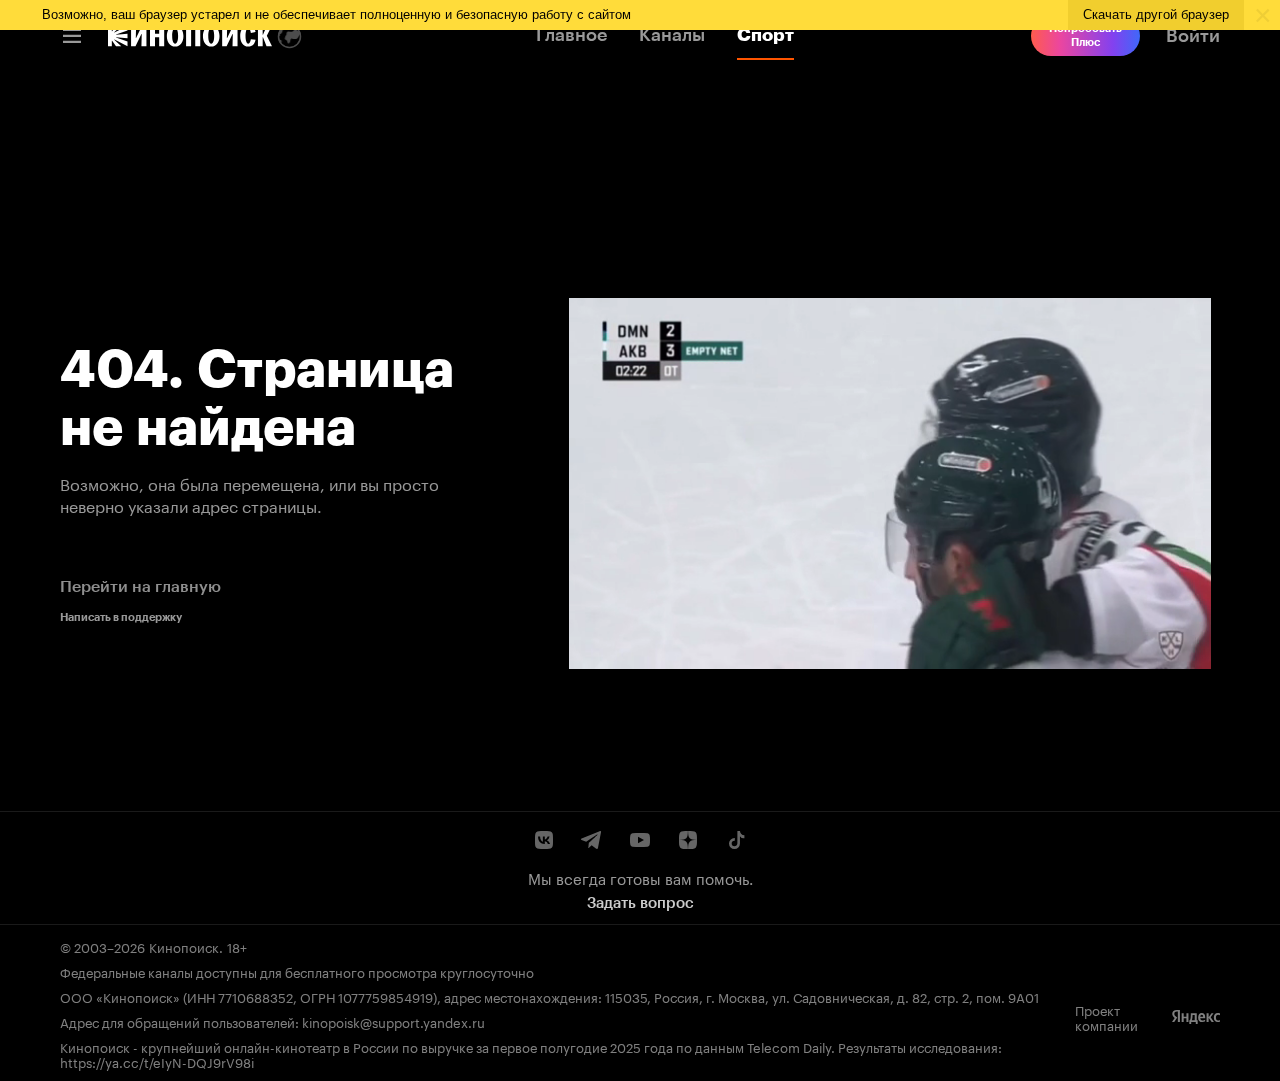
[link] (190, 36)
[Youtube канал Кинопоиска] (640, 840)
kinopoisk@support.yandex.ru (393, 1021)
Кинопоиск (184, 946)
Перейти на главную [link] (140, 586)
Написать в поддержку (121, 617)
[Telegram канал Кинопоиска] (592, 840)
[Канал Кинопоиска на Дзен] (688, 840)
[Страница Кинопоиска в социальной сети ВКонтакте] (544, 840)
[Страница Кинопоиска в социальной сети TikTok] (736, 840)
